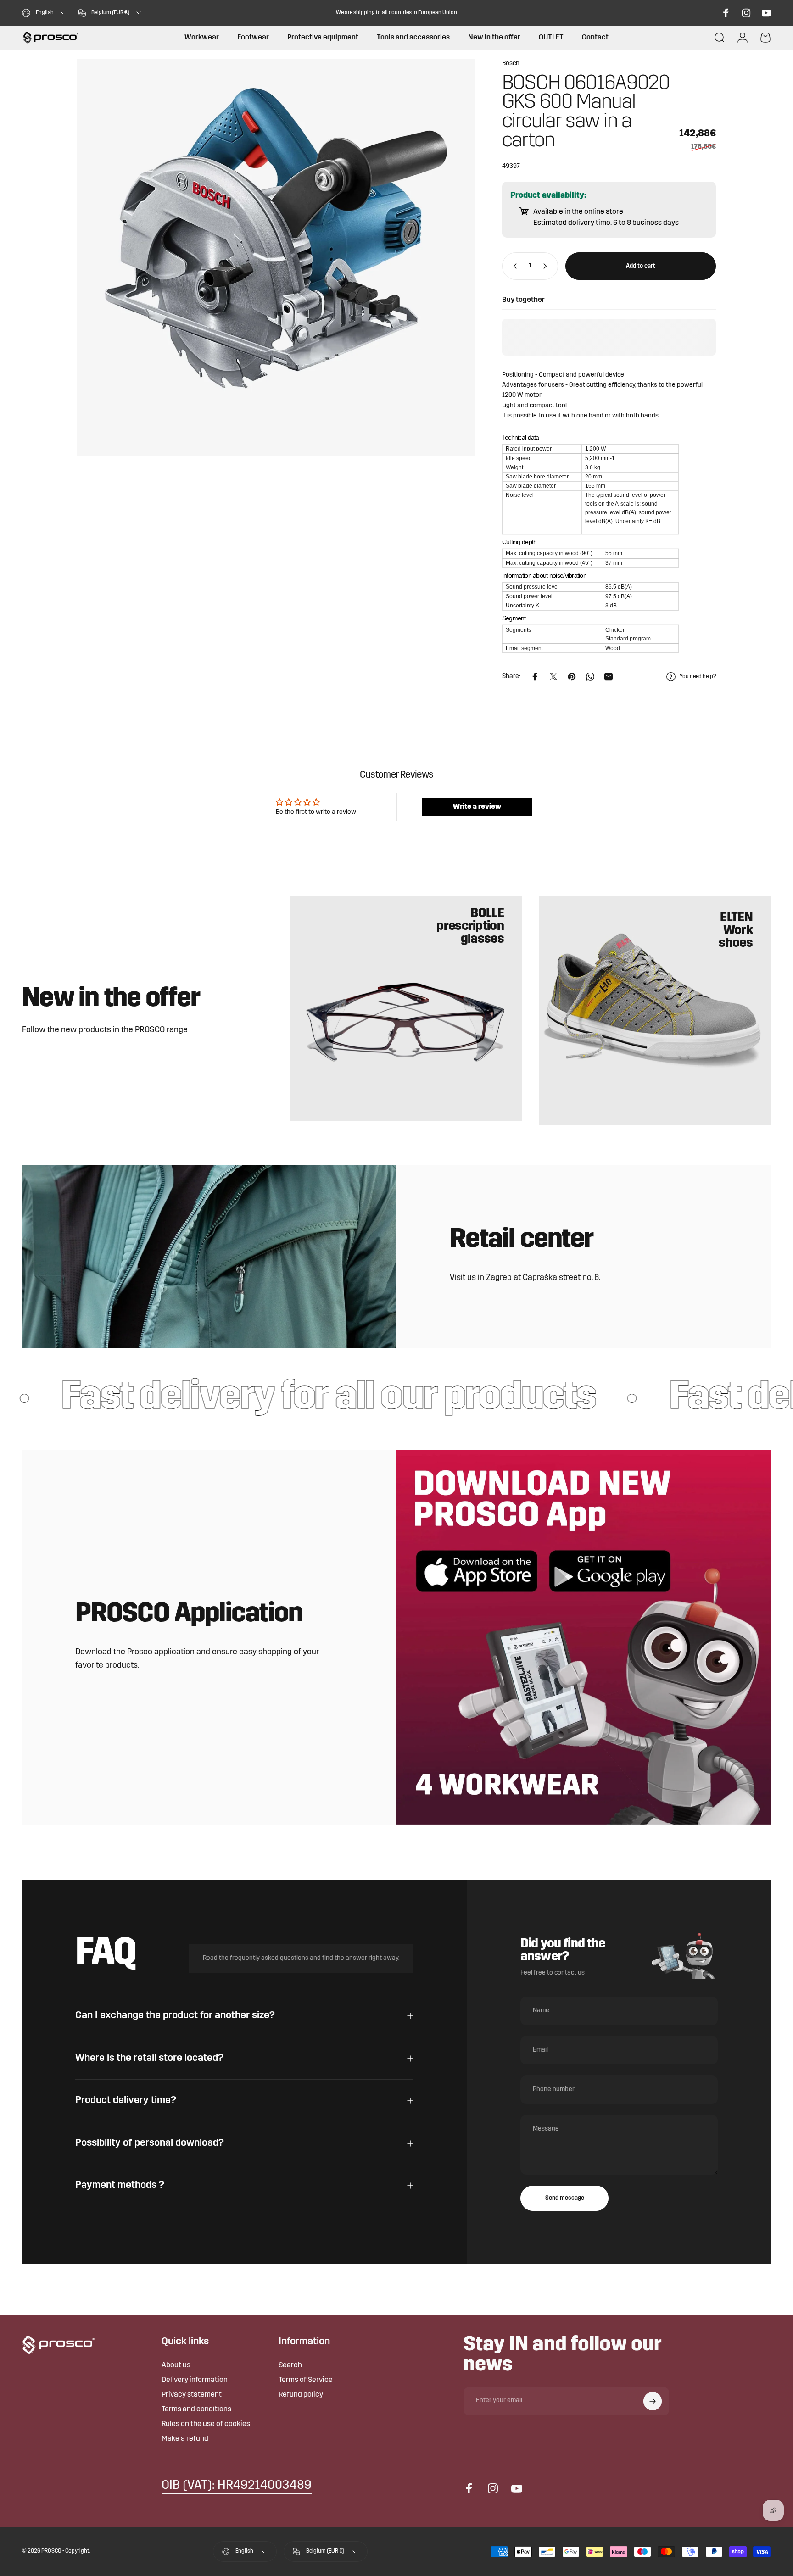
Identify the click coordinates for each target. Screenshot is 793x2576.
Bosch (511, 64)
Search (290, 2365)
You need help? (698, 677)
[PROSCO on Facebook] (726, 13)
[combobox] (44, 13)
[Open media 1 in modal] (276, 257)
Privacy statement (192, 2395)
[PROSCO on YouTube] (766, 13)
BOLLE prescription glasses (470, 927)
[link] (237, 2486)
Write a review (477, 807)
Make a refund (185, 2439)
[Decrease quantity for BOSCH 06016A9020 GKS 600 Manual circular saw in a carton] (513, 266)
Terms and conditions (196, 2409)
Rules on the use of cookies (206, 2424)
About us (176, 2365)
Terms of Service (306, 2380)
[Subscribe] (653, 2401)
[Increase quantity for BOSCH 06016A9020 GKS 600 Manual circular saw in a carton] (547, 266)
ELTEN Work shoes (736, 931)
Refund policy (301, 2395)
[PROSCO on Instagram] (746, 13)
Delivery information (195, 2380)
